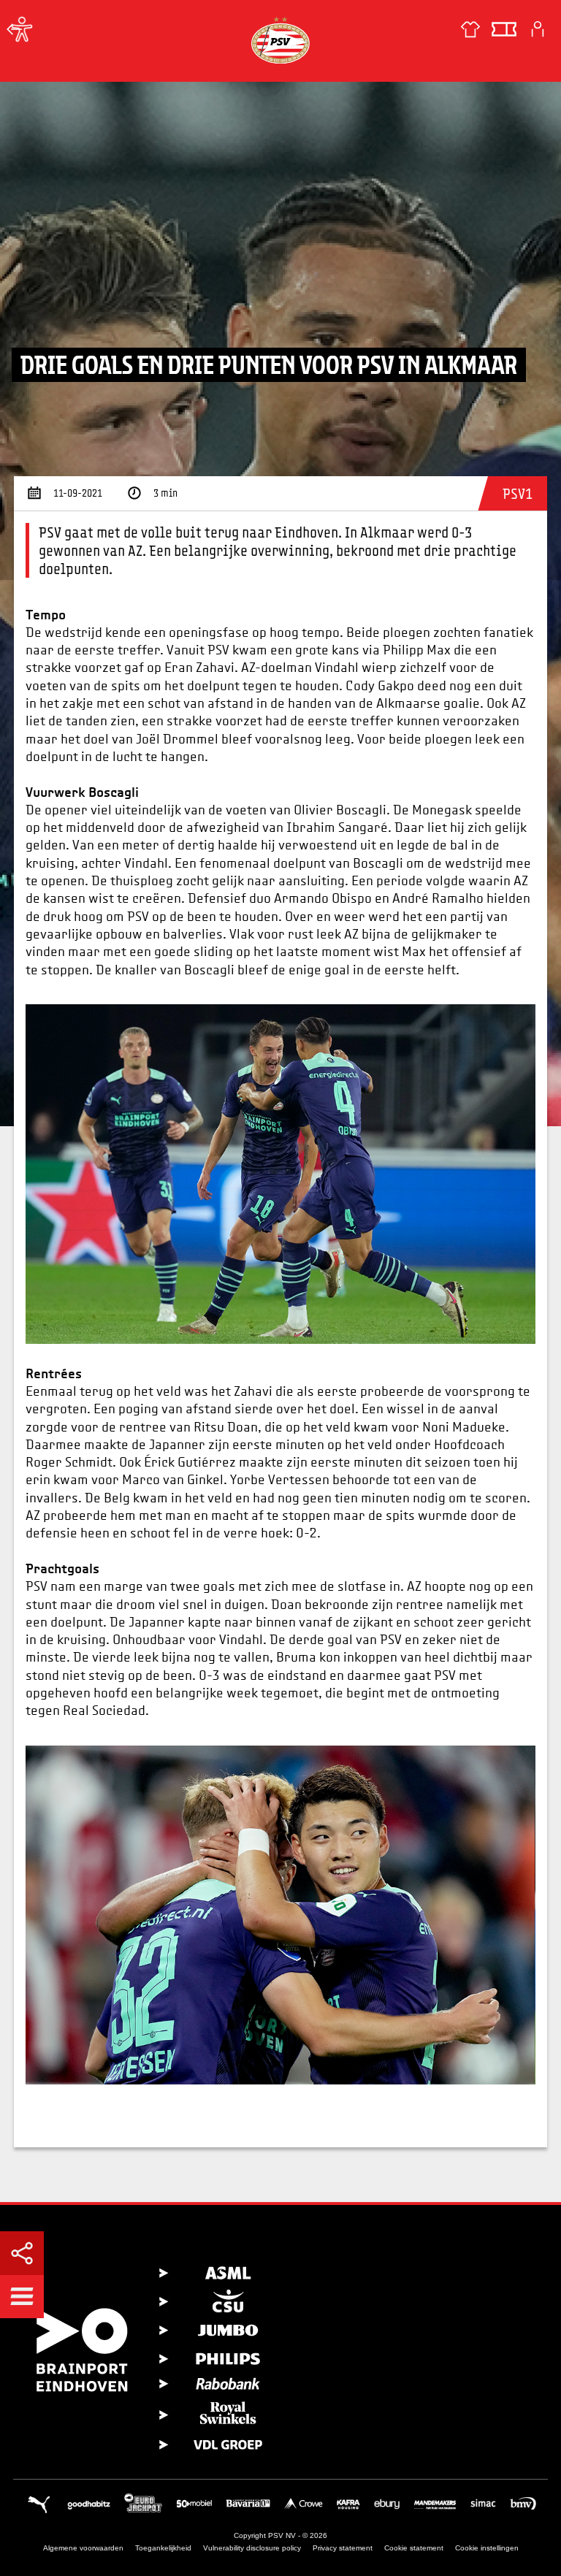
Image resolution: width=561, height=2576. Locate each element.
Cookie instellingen (487, 2548)
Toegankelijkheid (163, 2548)
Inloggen (538, 29)
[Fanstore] (470, 29)
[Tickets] (504, 29)
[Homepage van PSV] (280, 40)
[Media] (15, 29)
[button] (22, 2296)
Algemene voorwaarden (83, 2548)
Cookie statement (414, 2548)
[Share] (22, 2253)
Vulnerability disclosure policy (252, 2548)
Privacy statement (343, 2548)
